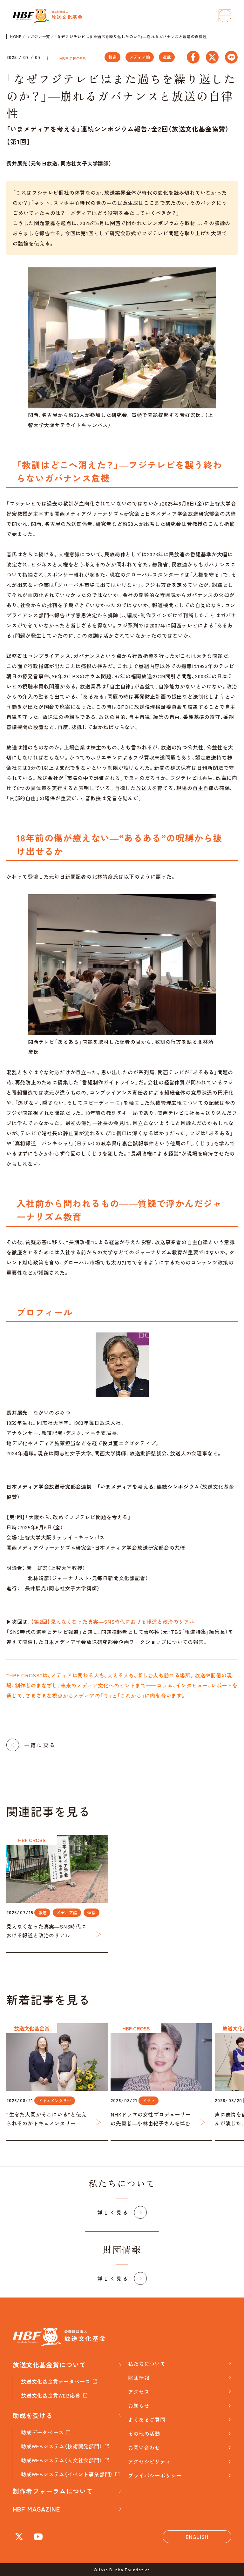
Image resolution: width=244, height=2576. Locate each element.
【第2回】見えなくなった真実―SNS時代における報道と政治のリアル (113, 1621)
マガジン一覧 (38, 37)
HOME (16, 37)
